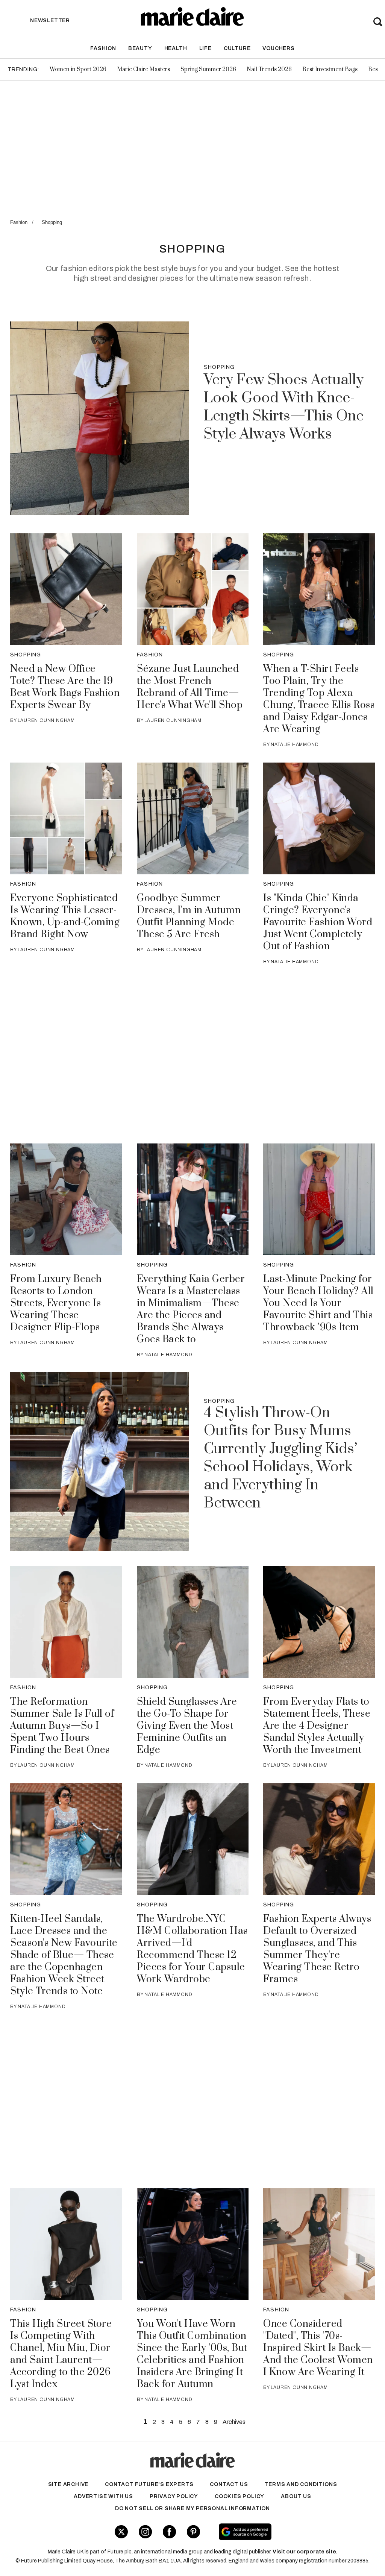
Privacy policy (174, 2496)
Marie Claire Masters (143, 69)
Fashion (103, 48)
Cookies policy (239, 2496)
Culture (237, 48)
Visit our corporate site (304, 2552)
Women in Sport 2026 (78, 69)
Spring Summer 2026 (208, 69)
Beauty (140, 48)
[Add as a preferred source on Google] (274, 2532)
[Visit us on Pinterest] (193, 2532)
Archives (234, 2422)
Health (176, 48)
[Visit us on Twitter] (121, 2532)
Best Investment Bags (330, 69)
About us (296, 2496)
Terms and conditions (301, 2484)
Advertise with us (103, 2496)
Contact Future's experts (149, 2484)
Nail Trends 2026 (269, 69)
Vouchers (278, 48)
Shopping (52, 222)
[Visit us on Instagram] (145, 2532)
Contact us (229, 2484)
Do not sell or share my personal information (192, 2508)
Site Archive (68, 2484)
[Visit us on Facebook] (169, 2532)
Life (205, 48)
